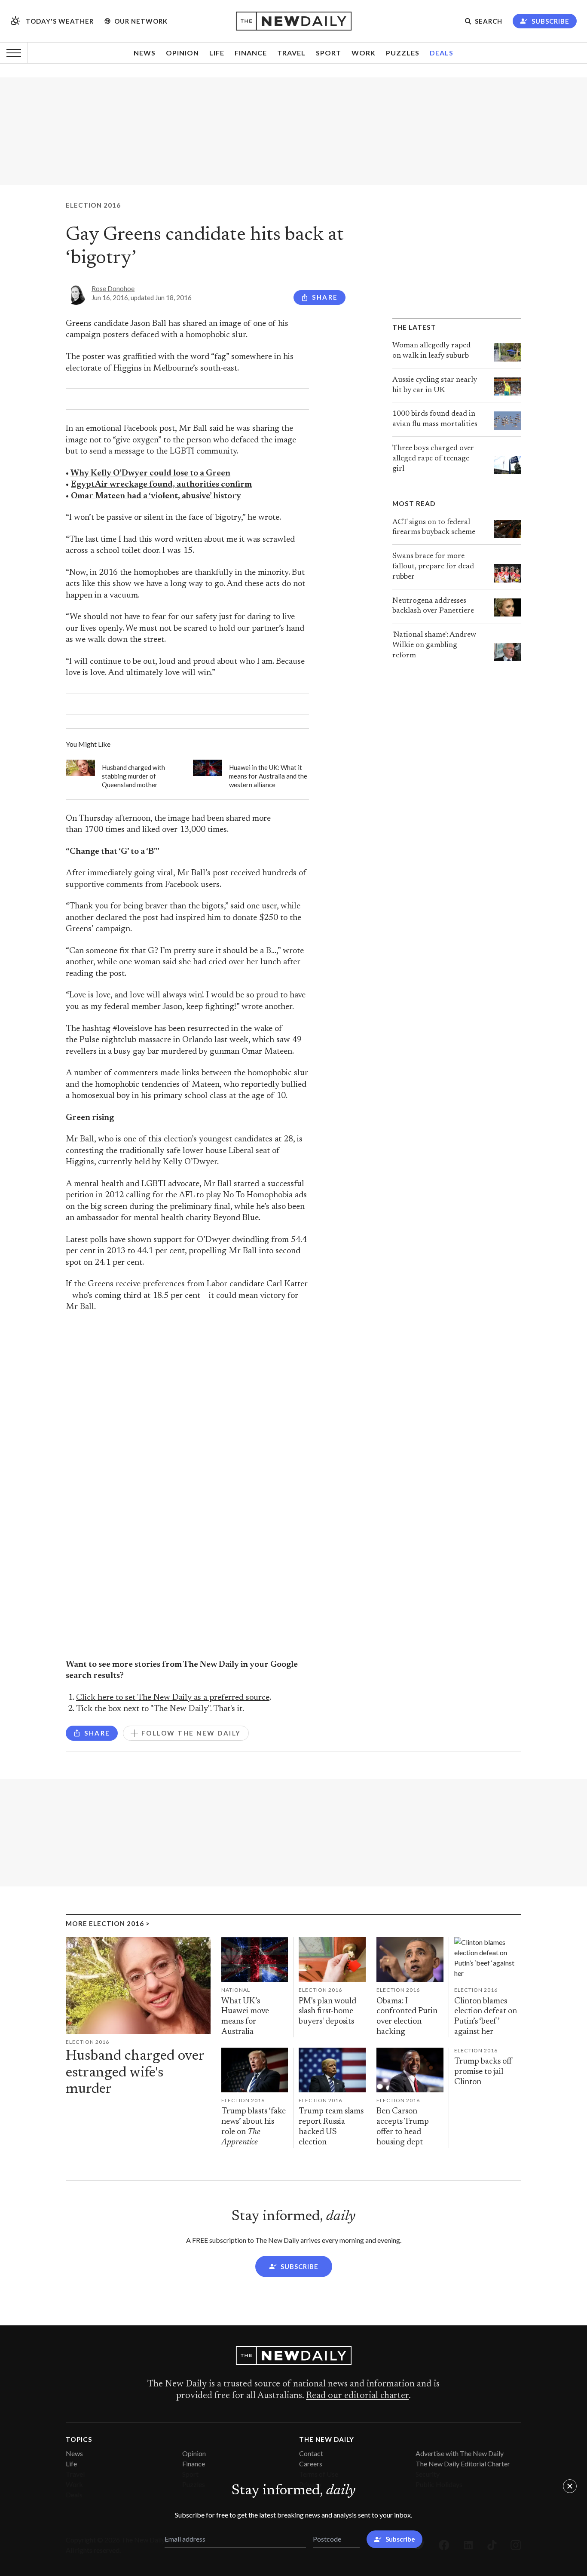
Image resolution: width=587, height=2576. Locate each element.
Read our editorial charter (357, 2396)
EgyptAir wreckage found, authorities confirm (161, 485)
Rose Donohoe (113, 288)
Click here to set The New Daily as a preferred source (173, 1698)
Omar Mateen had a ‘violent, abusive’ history (156, 496)
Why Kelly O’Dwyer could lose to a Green (150, 474)
